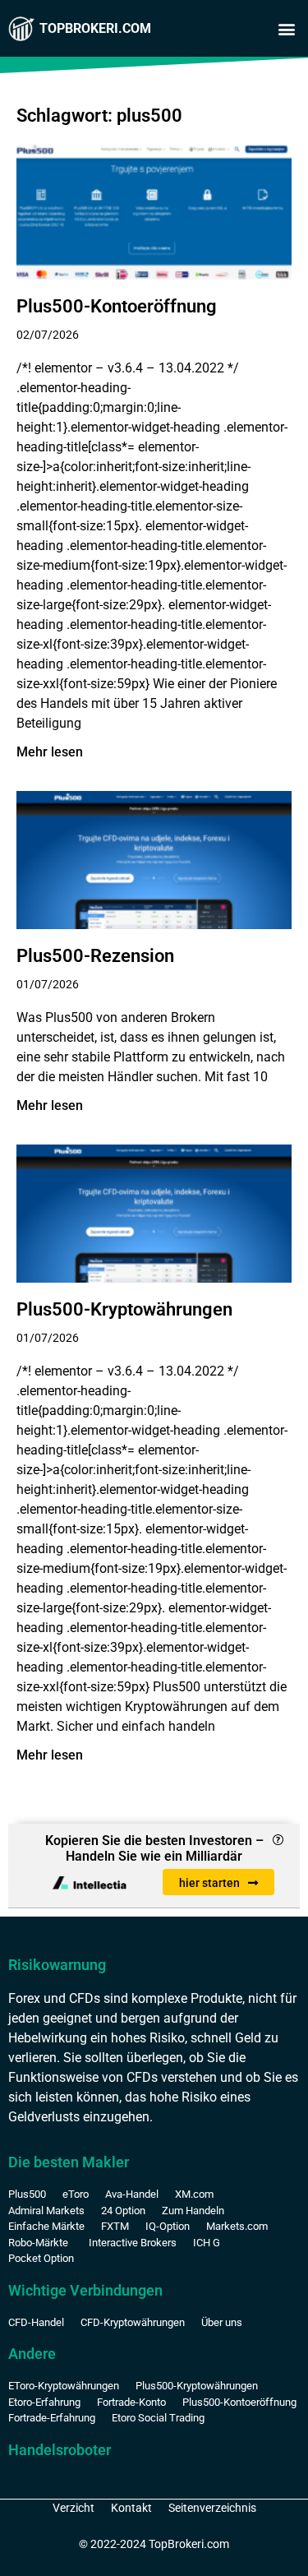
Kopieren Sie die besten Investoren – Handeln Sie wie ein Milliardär (154, 1848)
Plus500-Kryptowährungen (124, 1309)
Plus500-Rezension (95, 956)
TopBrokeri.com (95, 28)
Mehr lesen (50, 752)
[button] (286, 29)
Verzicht (74, 2508)
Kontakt (131, 2508)
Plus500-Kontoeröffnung (117, 306)
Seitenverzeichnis (212, 2508)
